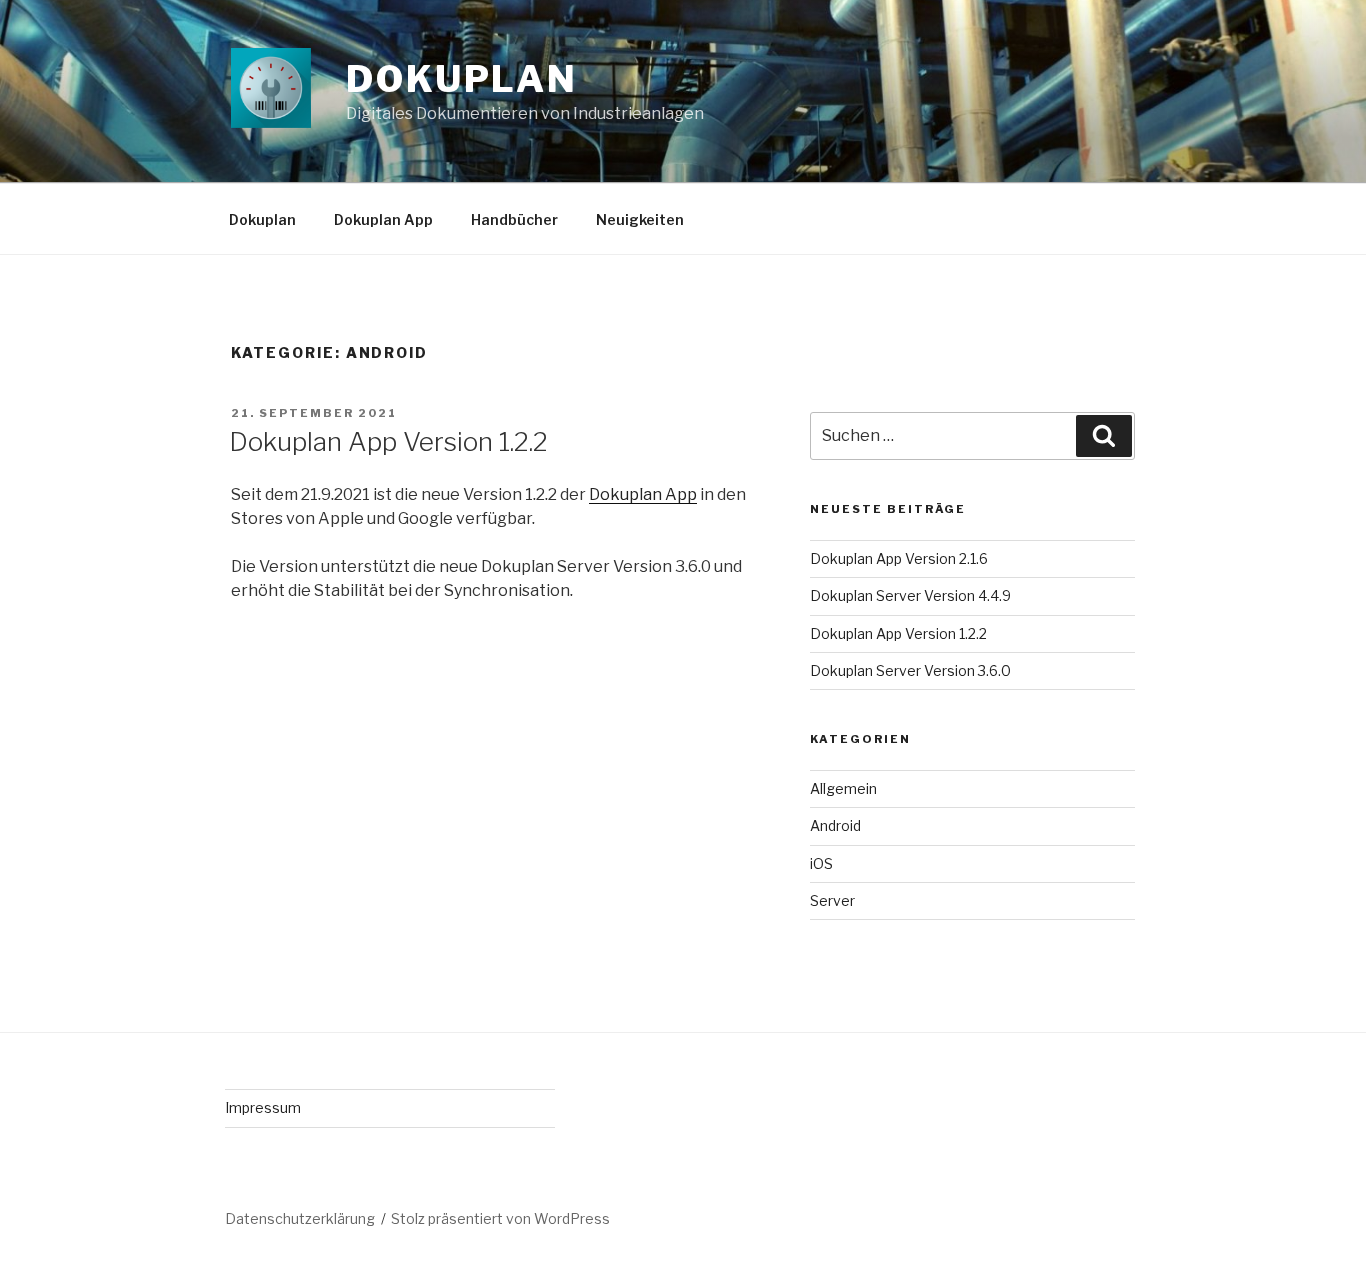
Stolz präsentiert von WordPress (500, 1218)
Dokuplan (462, 79)
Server (832, 900)
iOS (821, 863)
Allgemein (843, 788)
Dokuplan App (383, 219)
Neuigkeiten (640, 219)
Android (835, 825)
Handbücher (514, 219)
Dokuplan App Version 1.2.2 (388, 441)
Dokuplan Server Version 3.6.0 (910, 670)
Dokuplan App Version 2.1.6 (899, 558)
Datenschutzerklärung (300, 1218)
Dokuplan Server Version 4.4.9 (910, 595)
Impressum (263, 1107)
